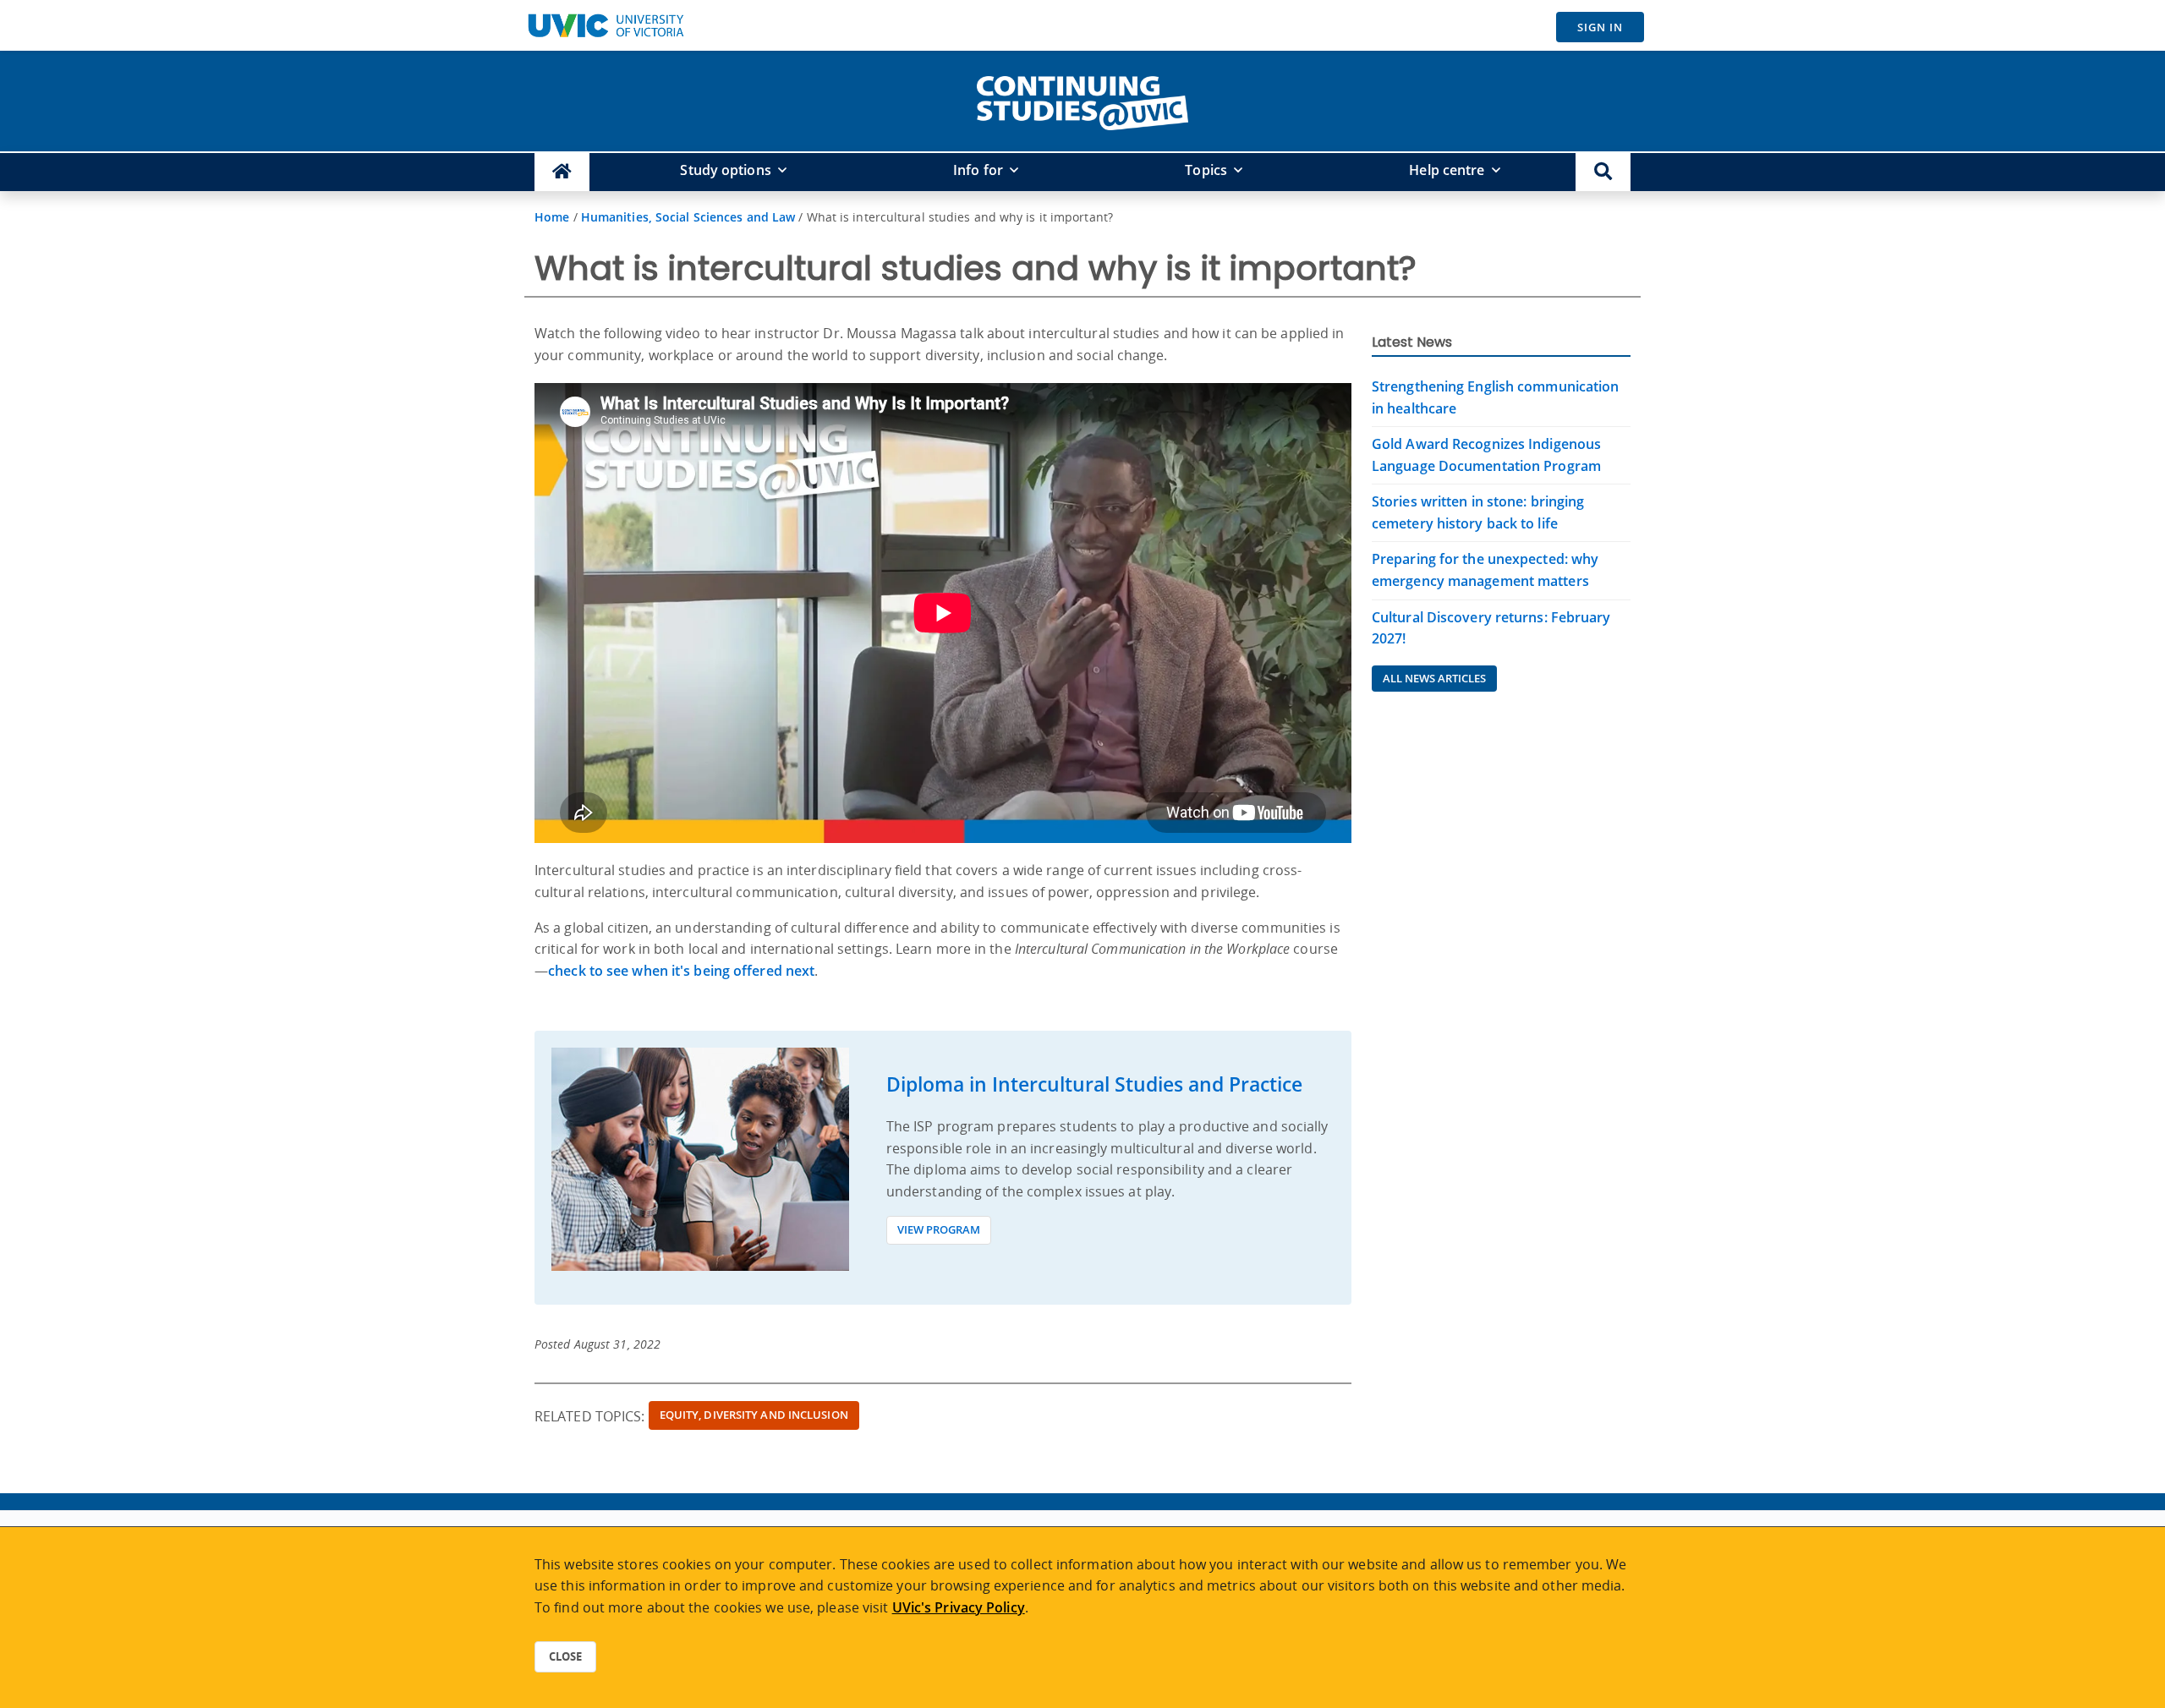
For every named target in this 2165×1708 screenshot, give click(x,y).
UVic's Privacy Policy (959, 1607)
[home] (1082, 100)
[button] (1603, 172)
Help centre (1447, 170)
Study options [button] (725, 170)
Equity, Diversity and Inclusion (754, 1415)
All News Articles (1434, 678)
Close (565, 1656)
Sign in (1600, 27)
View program (939, 1229)
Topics (1206, 170)
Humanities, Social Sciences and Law (688, 217)
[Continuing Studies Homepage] (562, 172)
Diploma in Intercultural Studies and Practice (1094, 1084)
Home (552, 217)
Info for (978, 170)
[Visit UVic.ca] (606, 25)
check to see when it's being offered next (681, 971)
